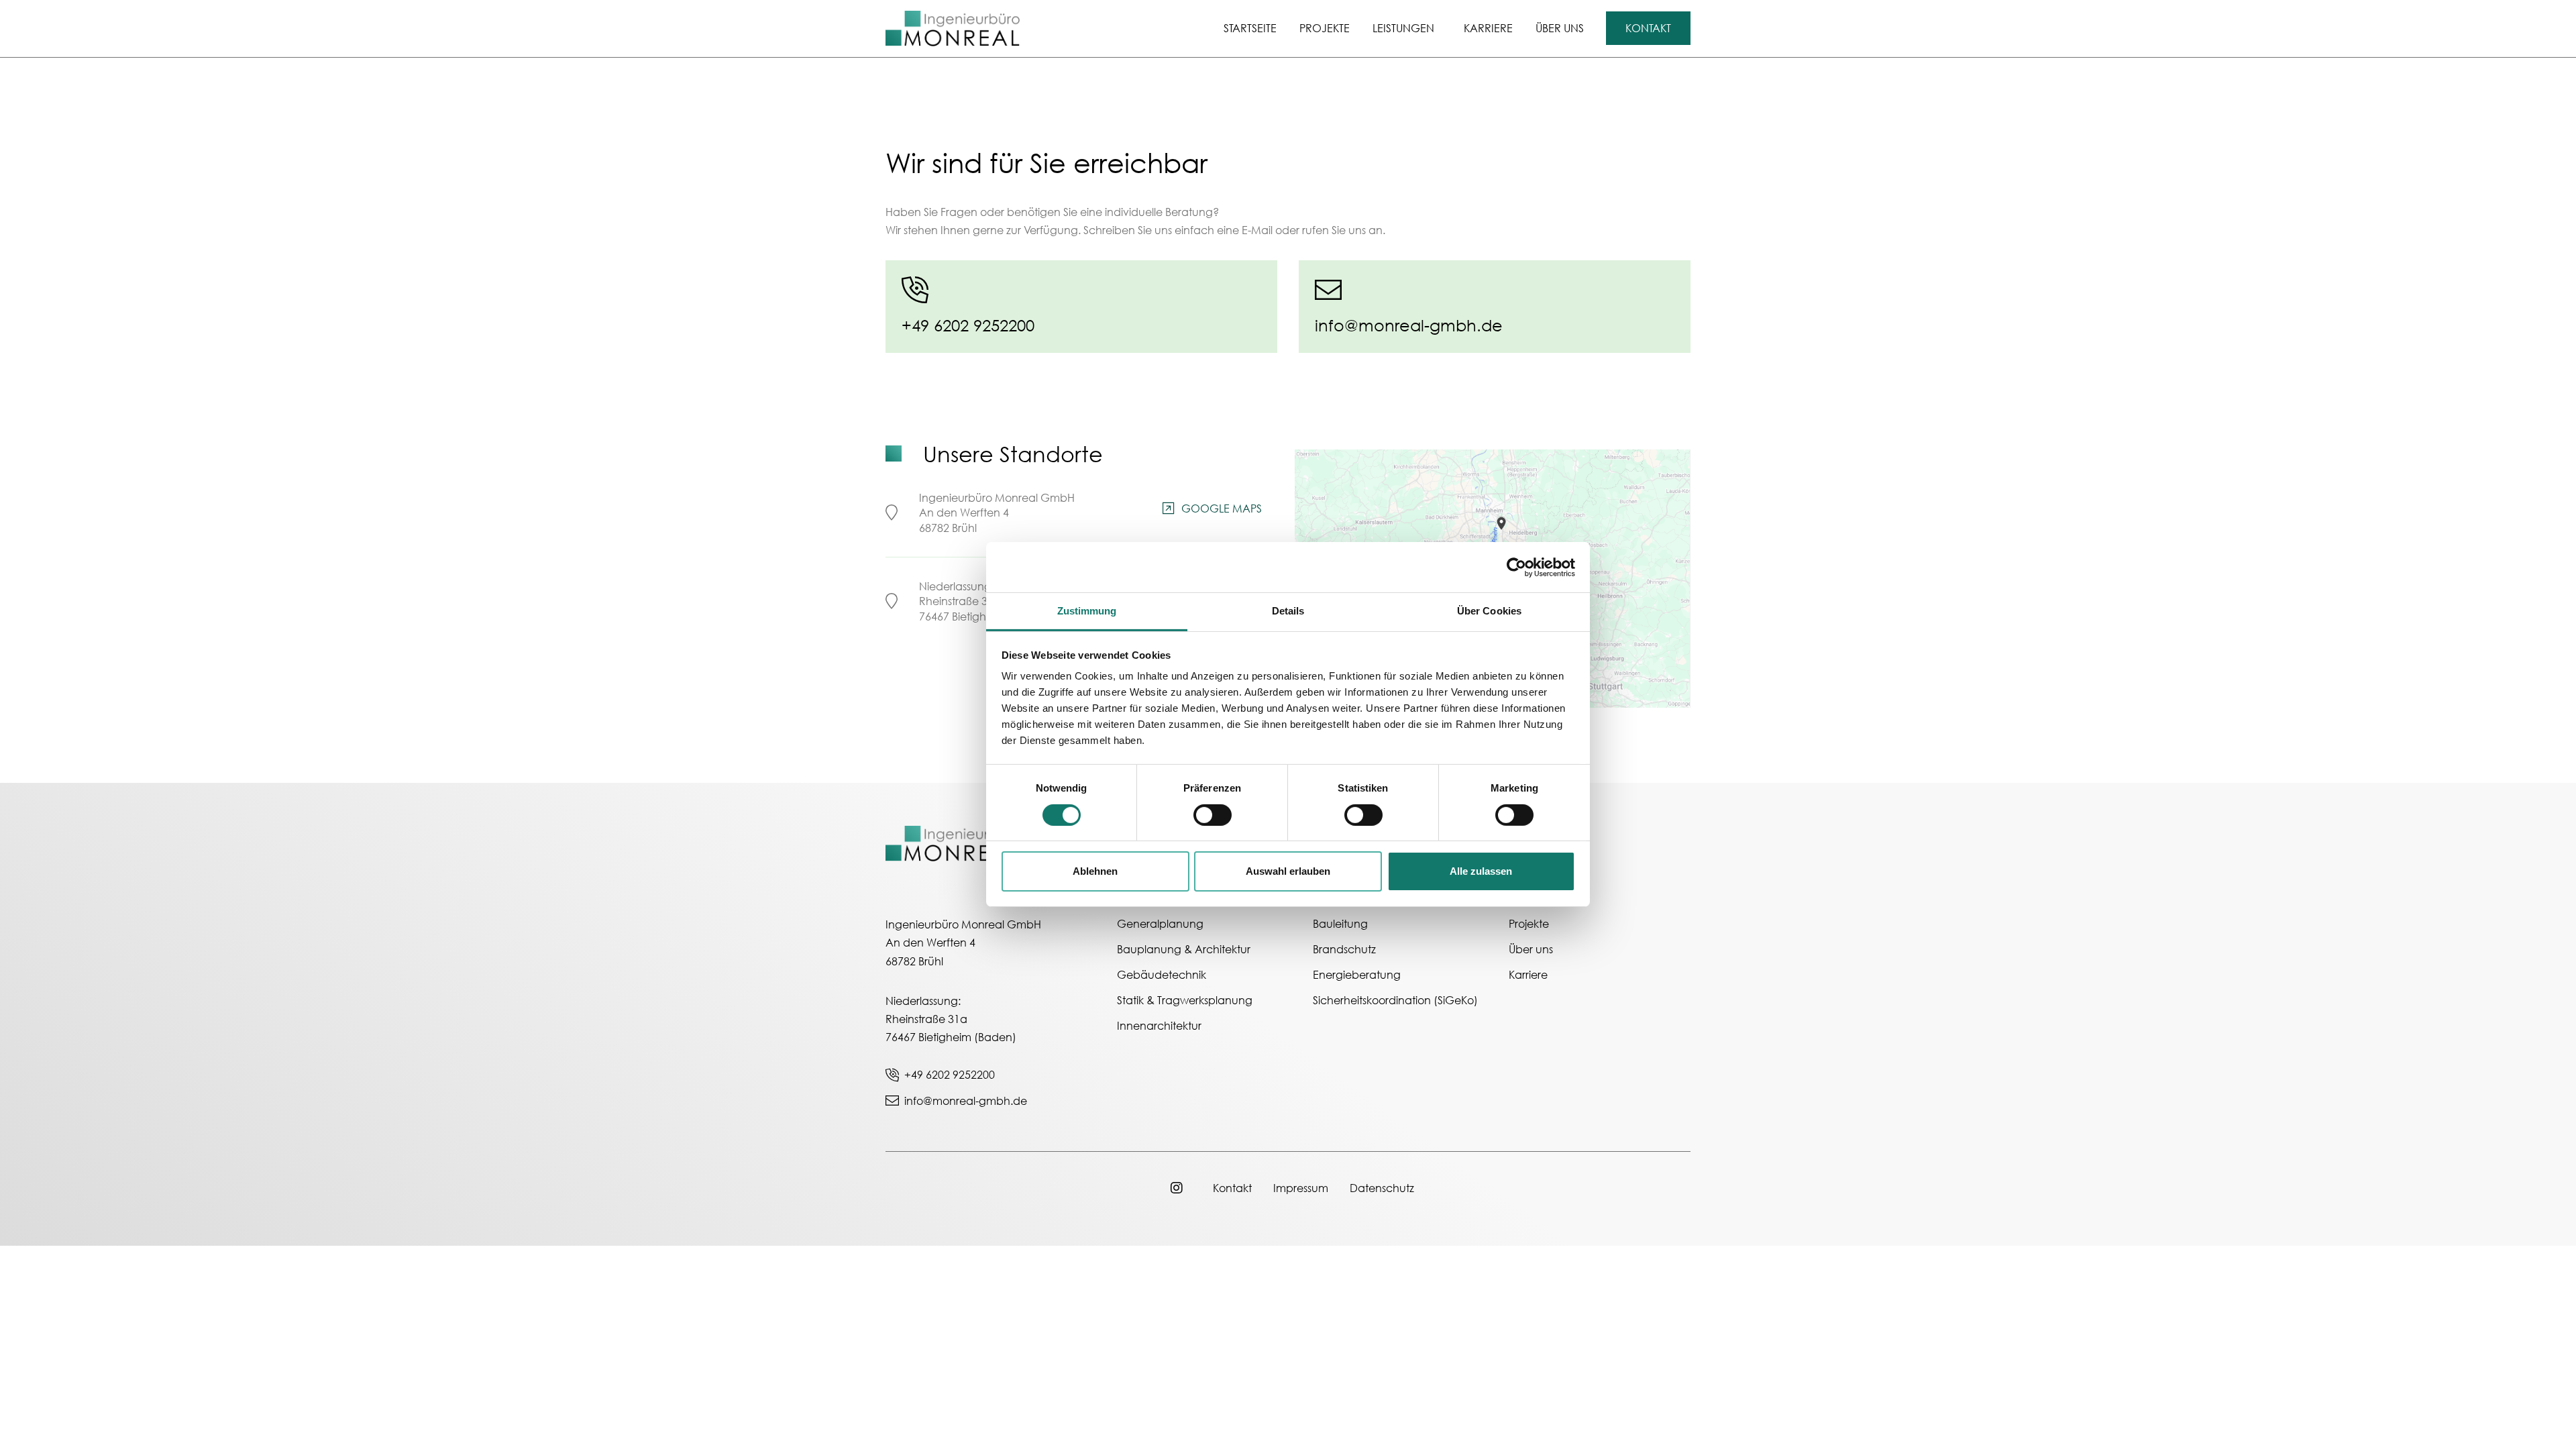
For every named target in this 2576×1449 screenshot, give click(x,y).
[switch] (1213, 815)
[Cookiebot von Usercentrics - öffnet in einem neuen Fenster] (1516, 567)
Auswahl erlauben (1288, 871)
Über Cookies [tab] (1489, 611)
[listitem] (1503, 522)
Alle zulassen (1481, 871)
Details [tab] (1288, 611)
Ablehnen (1095, 871)
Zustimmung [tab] (1087, 611)
